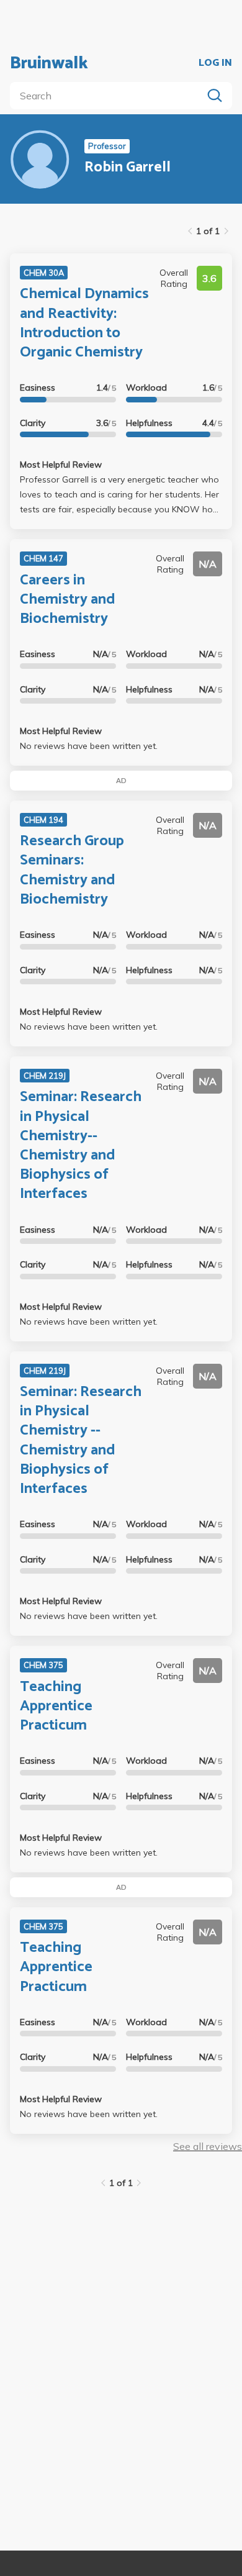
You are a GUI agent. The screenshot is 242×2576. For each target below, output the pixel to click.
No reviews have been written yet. (89, 746)
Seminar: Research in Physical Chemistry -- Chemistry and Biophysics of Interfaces (81, 1440)
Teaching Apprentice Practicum (56, 1706)
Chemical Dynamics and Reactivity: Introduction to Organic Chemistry (84, 323)
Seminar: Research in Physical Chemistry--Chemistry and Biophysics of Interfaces (81, 1145)
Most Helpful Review (61, 465)
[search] (109, 96)
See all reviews (208, 2146)
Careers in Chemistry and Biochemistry (68, 600)
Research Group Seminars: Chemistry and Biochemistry (72, 870)
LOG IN (215, 63)
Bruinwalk (49, 63)
